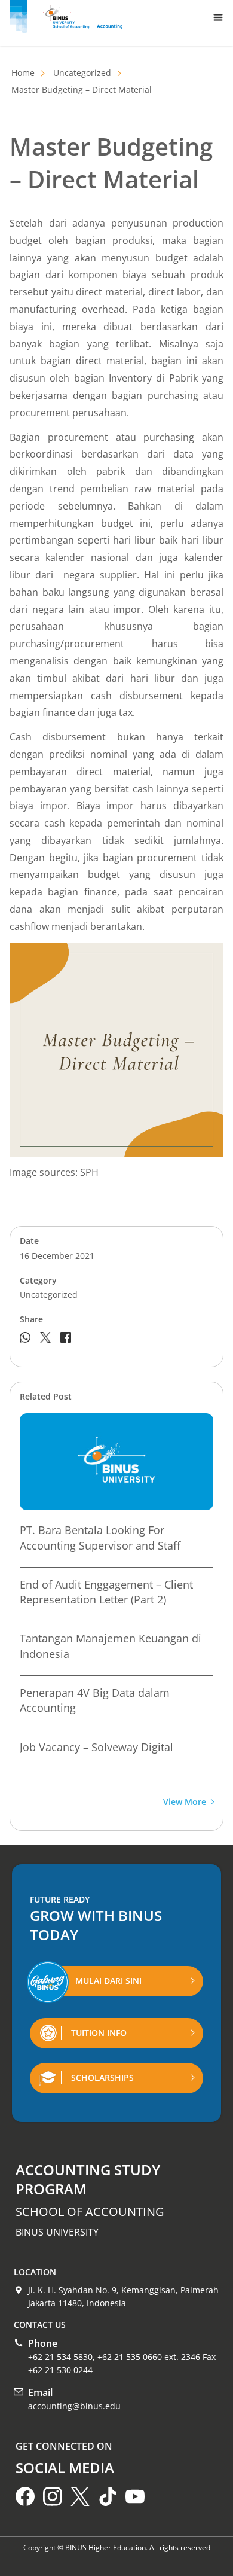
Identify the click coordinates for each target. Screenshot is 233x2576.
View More (185, 1802)
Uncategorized (82, 73)
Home (23, 73)
